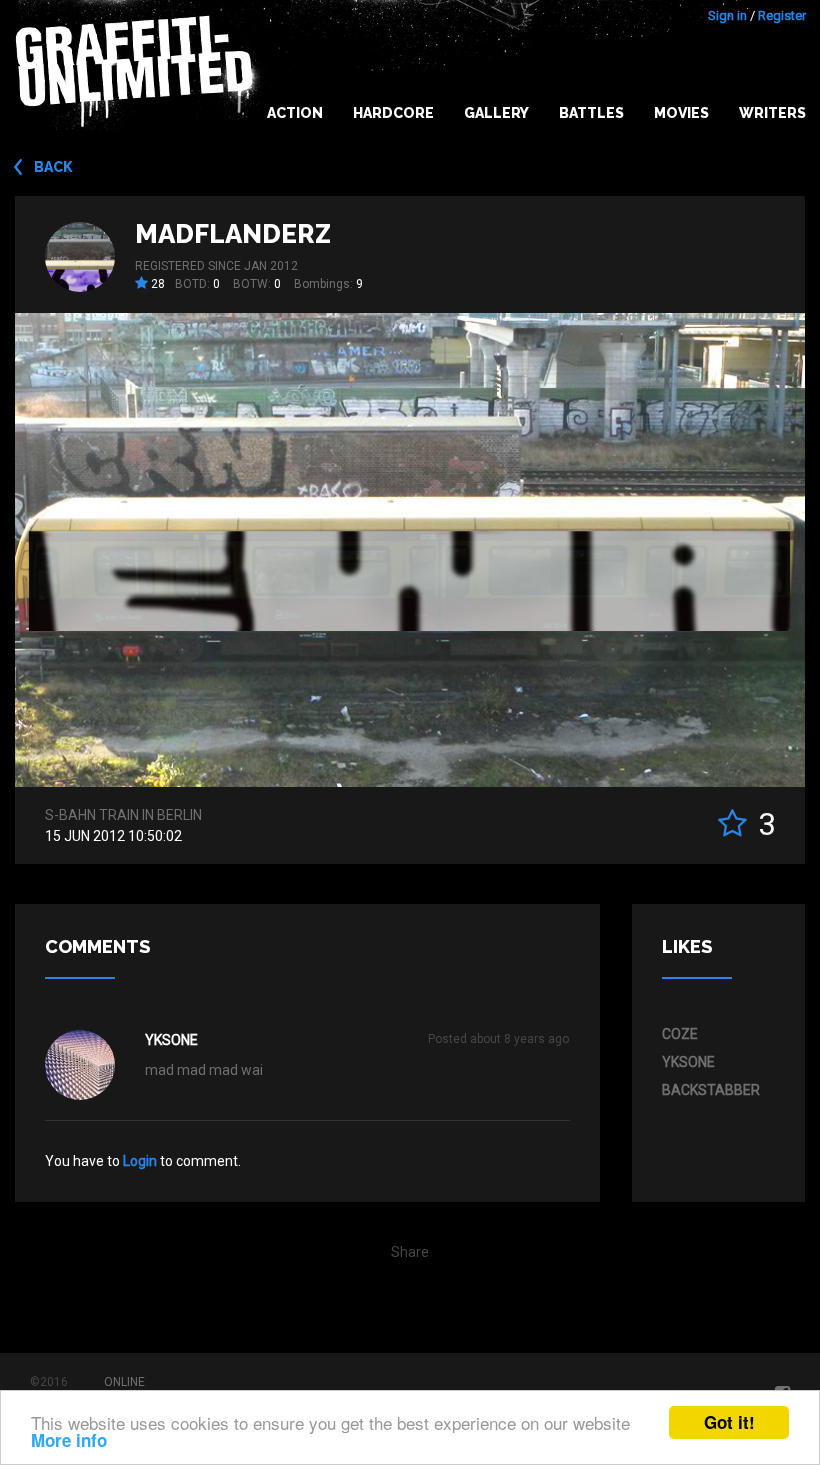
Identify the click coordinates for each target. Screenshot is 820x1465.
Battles (591, 113)
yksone (171, 1040)
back (53, 167)
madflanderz (233, 234)
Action (295, 113)
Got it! (729, 1422)
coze (680, 1034)
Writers (772, 113)
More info (69, 1440)
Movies (681, 113)
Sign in (727, 15)
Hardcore (393, 113)
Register (782, 15)
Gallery (496, 113)
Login (140, 1161)
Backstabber (711, 1090)
